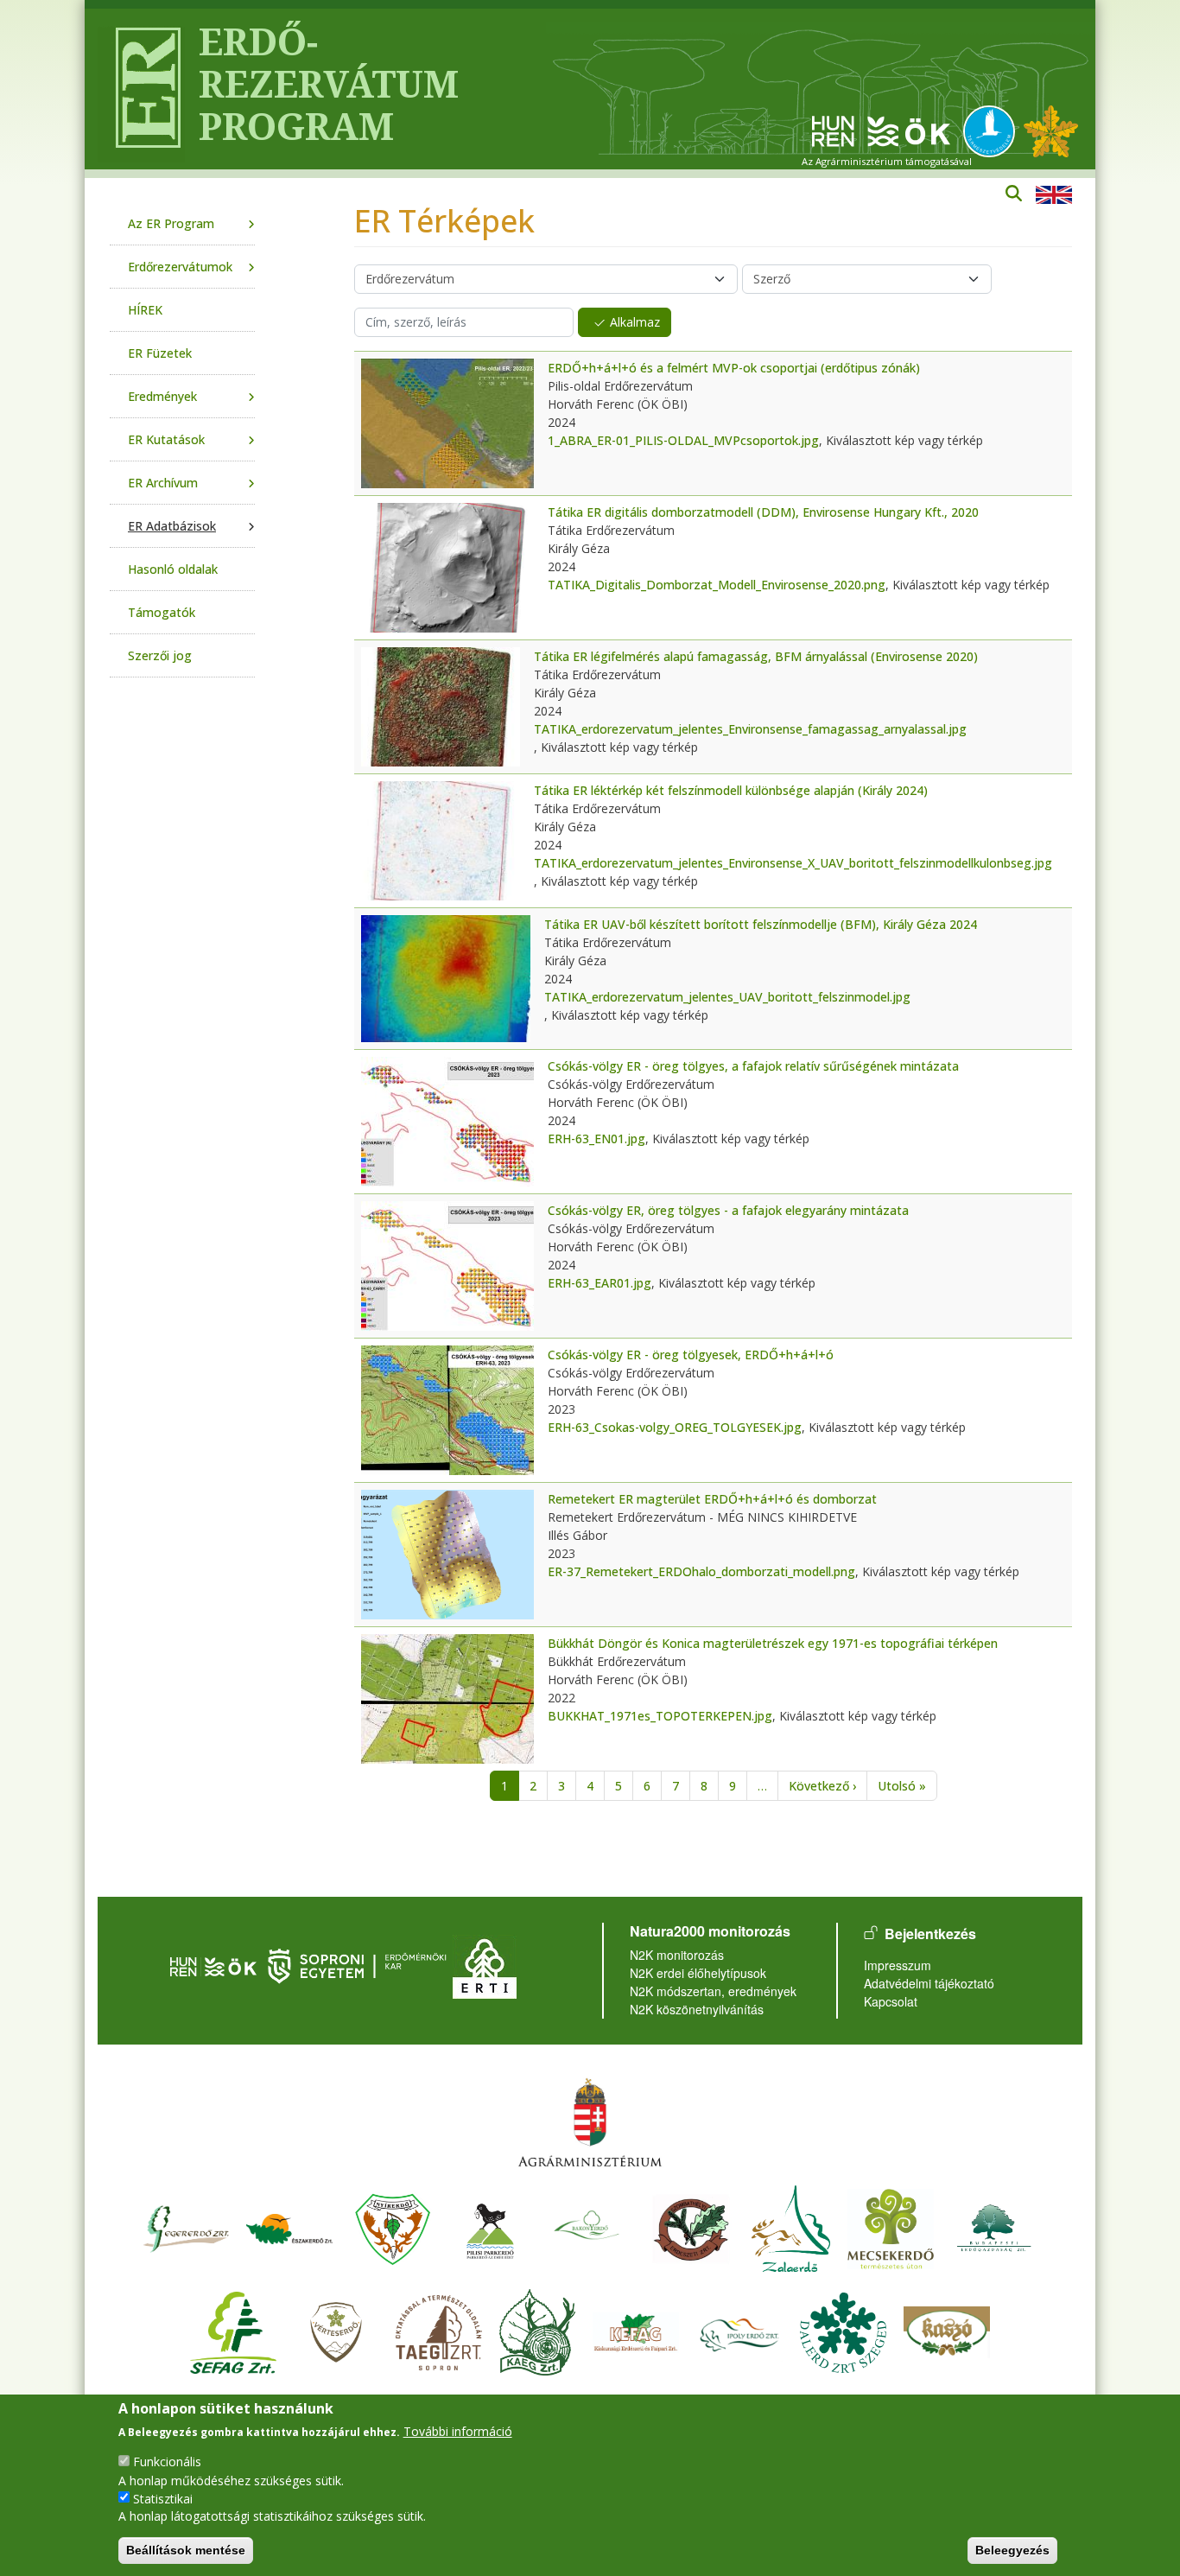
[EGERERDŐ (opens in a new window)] (186, 2226)
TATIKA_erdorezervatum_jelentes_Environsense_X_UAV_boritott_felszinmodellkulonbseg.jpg (793, 863)
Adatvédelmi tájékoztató (929, 1983)
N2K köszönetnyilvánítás (697, 2009)
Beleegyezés (1012, 2550)
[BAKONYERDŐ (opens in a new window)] (587, 2226)
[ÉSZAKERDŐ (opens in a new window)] (289, 2226)
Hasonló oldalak (173, 569)
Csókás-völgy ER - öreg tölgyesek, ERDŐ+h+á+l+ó (691, 1355)
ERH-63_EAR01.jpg (600, 1283)
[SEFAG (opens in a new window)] (233, 2330)
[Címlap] (141, 89)
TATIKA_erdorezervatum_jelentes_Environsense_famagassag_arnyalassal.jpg (750, 729)
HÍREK (145, 310)
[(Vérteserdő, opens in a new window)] (336, 2330)
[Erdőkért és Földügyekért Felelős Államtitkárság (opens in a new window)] (590, 2122)
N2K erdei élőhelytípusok (698, 1973)
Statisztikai (163, 2498)
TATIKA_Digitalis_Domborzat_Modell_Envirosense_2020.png (717, 585)
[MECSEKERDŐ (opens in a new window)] (891, 2226)
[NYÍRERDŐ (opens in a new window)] (393, 2226)
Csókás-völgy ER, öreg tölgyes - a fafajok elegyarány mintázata (728, 1210)
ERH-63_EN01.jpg (596, 1139)
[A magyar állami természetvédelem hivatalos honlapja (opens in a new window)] (993, 130)
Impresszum (898, 1965)
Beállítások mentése (186, 2550)
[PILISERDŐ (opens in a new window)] (490, 2226)
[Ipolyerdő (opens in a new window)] (739, 2330)
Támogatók (162, 612)
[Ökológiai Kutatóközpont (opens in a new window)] (881, 130)
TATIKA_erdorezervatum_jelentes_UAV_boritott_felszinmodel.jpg (727, 997)
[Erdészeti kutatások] (1051, 130)
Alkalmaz (635, 322)
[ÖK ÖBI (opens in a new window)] (213, 1965)
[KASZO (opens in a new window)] (947, 2330)
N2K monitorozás (677, 1955)
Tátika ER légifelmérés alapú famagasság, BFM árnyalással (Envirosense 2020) (756, 656)
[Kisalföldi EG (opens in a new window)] (537, 2330)
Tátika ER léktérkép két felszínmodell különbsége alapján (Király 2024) (731, 790)
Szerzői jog (160, 655)
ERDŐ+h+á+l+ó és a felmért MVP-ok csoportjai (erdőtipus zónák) (734, 368)
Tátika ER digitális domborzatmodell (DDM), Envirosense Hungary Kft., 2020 (763, 512)
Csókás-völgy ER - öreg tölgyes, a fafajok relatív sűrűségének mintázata (753, 1066)
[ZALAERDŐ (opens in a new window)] (791, 2226)
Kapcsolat (891, 2001)
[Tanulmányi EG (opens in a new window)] (439, 2330)
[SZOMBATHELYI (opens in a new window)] (691, 2226)
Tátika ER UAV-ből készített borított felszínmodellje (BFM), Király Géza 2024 (761, 924)
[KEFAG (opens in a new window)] (636, 2330)
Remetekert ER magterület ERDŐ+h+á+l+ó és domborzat (712, 1499)
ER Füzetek (160, 353)
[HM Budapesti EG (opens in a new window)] (994, 2226)
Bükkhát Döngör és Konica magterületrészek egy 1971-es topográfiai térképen (773, 1643)
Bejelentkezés (930, 1934)
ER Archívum (163, 483)
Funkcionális (167, 2462)
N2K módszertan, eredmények (713, 1991)
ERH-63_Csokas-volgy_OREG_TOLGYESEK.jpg (675, 1427)
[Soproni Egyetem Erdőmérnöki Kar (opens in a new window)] (359, 1965)
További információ (458, 2431)
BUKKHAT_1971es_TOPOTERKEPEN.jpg (660, 1716)
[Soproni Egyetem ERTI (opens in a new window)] (485, 1965)
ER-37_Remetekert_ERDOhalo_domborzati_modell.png (701, 1571)
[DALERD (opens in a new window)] (843, 2330)
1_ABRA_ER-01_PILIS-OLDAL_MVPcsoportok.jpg (683, 440)
